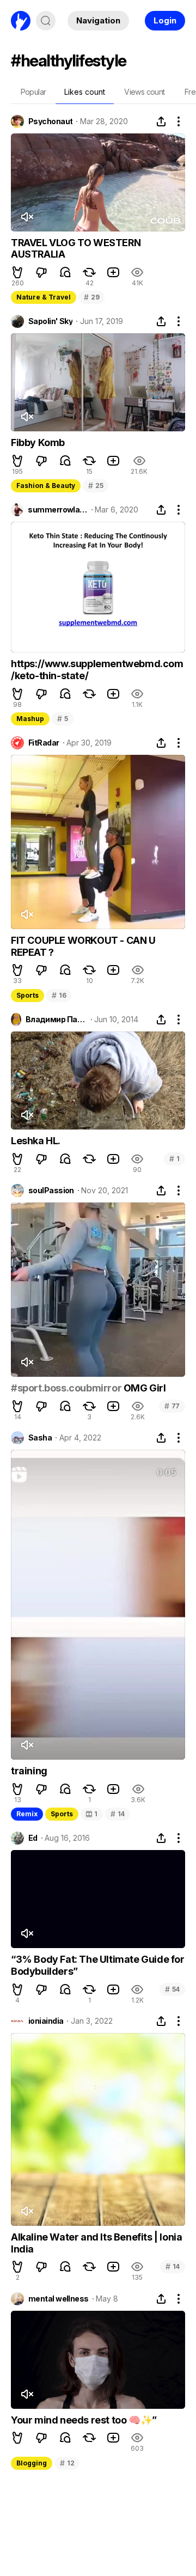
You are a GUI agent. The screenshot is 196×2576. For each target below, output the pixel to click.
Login (165, 20)
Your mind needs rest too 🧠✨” (84, 2420)
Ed (33, 1838)
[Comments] (65, 272)
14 (118, 1814)
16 (59, 995)
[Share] (161, 121)
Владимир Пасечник (56, 1020)
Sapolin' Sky (50, 321)
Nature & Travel (44, 297)
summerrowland (57, 510)
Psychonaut (50, 121)
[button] (17, 272)
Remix (27, 1814)
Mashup (30, 719)
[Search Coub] (46, 21)
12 (67, 2463)
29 (91, 297)
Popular (33, 92)
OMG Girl (143, 1388)
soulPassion (51, 1191)
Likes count (85, 92)
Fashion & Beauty (46, 486)
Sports (27, 995)
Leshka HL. (36, 1141)
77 (172, 1406)
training (29, 1771)
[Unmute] (27, 217)
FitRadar (44, 743)
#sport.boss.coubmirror (66, 1388)
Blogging (32, 2463)
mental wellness (59, 2299)
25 (96, 486)
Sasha (40, 1438)
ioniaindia (46, 2021)
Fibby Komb (38, 442)
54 (172, 1989)
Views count (144, 92)
